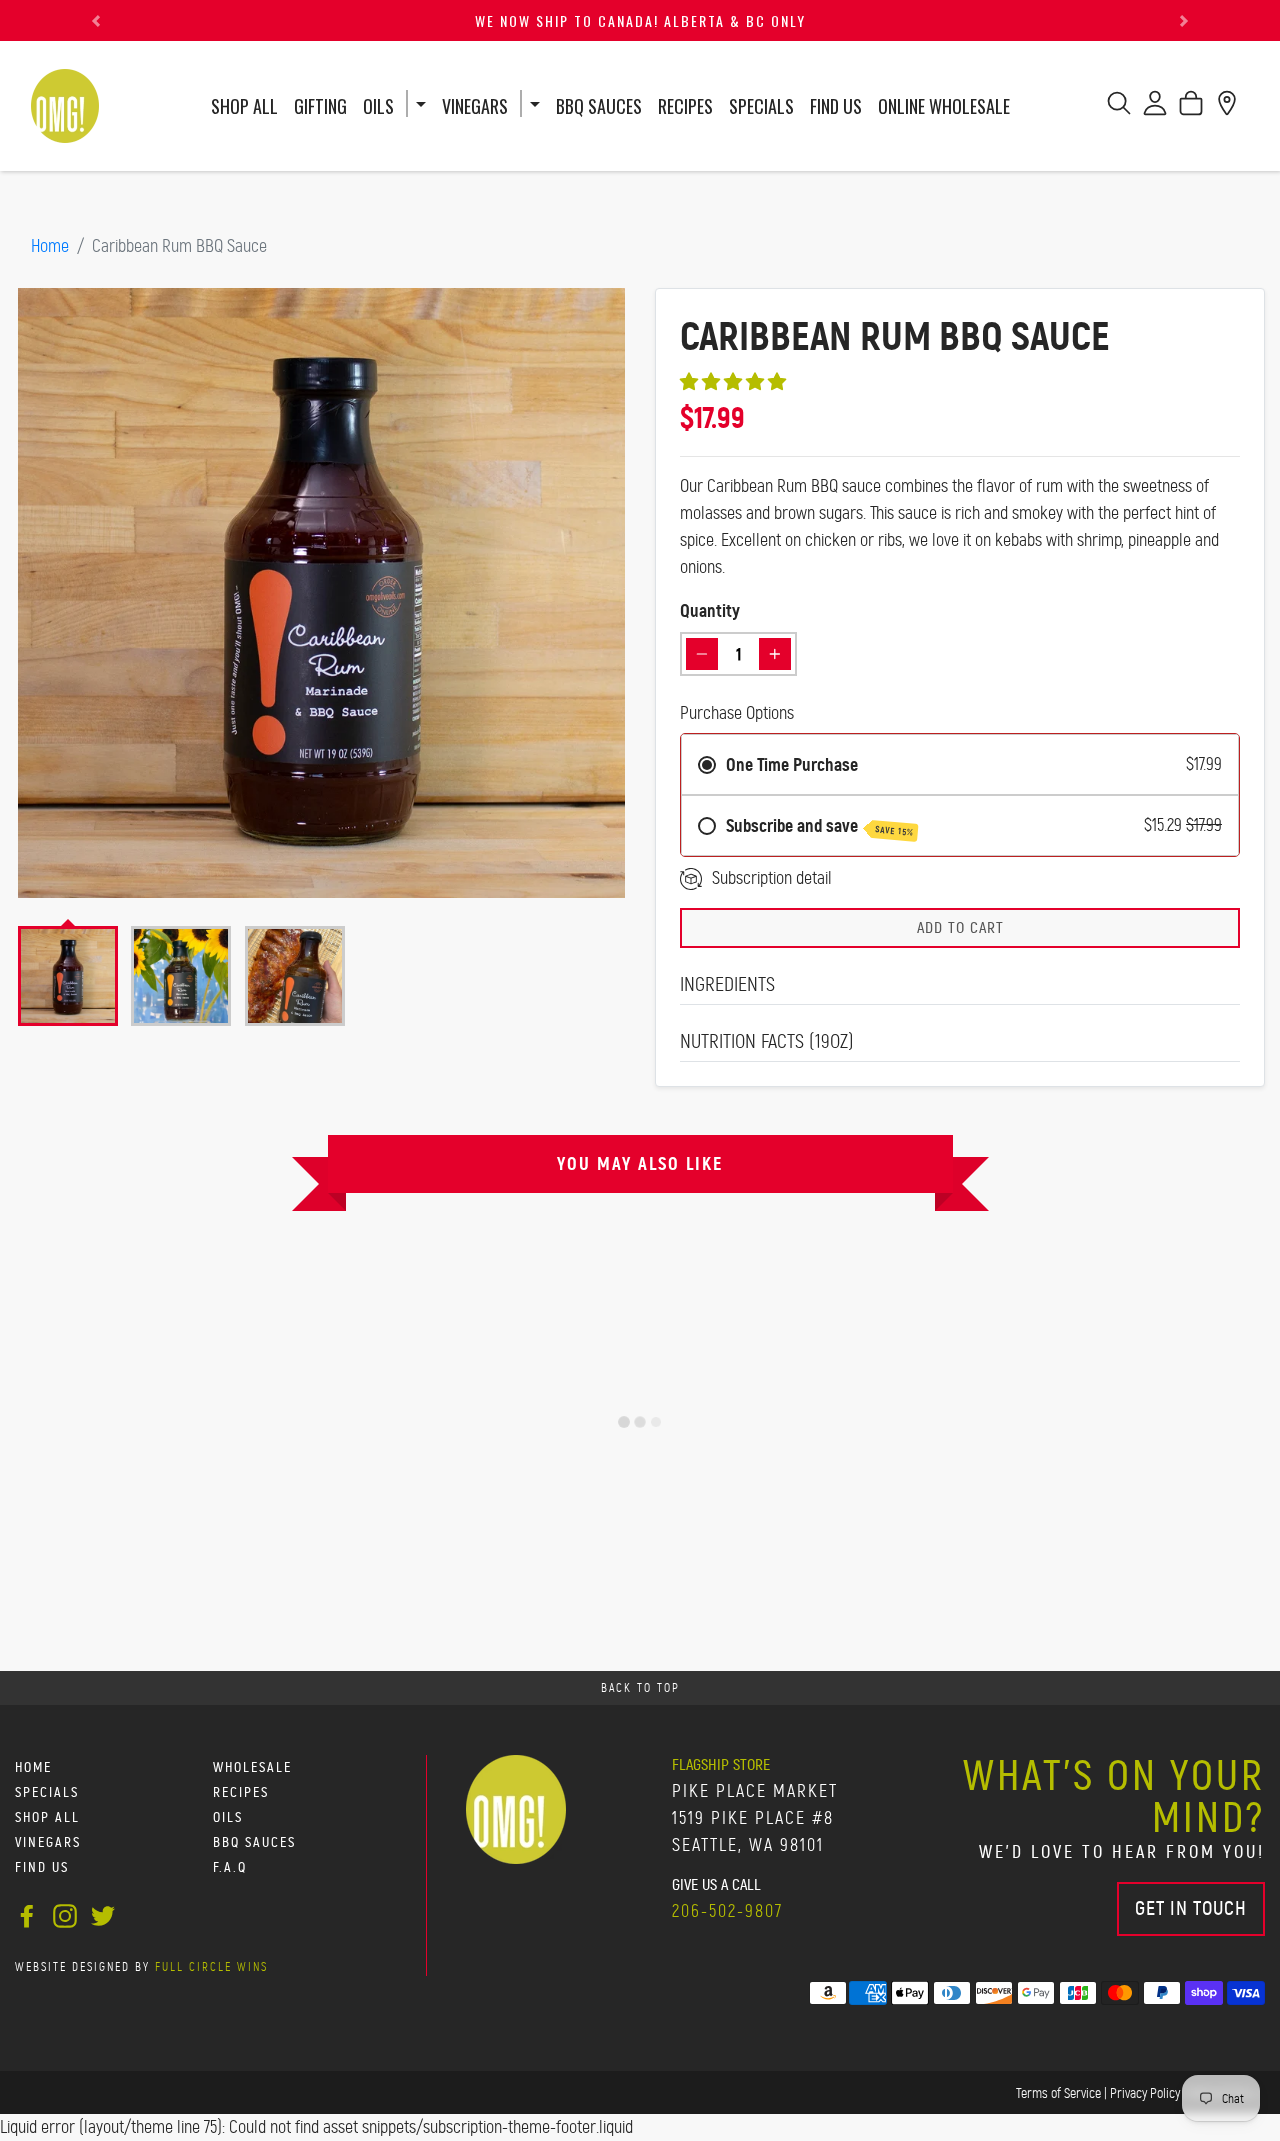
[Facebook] (27, 1913)
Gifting (320, 106)
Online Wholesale (944, 106)
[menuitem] (68, 976)
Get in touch (1191, 1908)
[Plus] (775, 654)
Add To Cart (960, 927)
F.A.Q (230, 1867)
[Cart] (1191, 109)
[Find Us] (1227, 109)
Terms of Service (1058, 2093)
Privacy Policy (1145, 2093)
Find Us (836, 106)
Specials (761, 106)
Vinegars (475, 106)
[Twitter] (103, 1913)
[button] (96, 20)
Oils (378, 106)
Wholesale (252, 1767)
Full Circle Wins (211, 1967)
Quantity (710, 610)
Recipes (685, 106)
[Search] (1119, 109)
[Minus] (702, 654)
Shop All (244, 106)
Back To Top (640, 1688)
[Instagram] (65, 1913)
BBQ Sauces (599, 106)
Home (50, 246)
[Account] (1155, 109)
